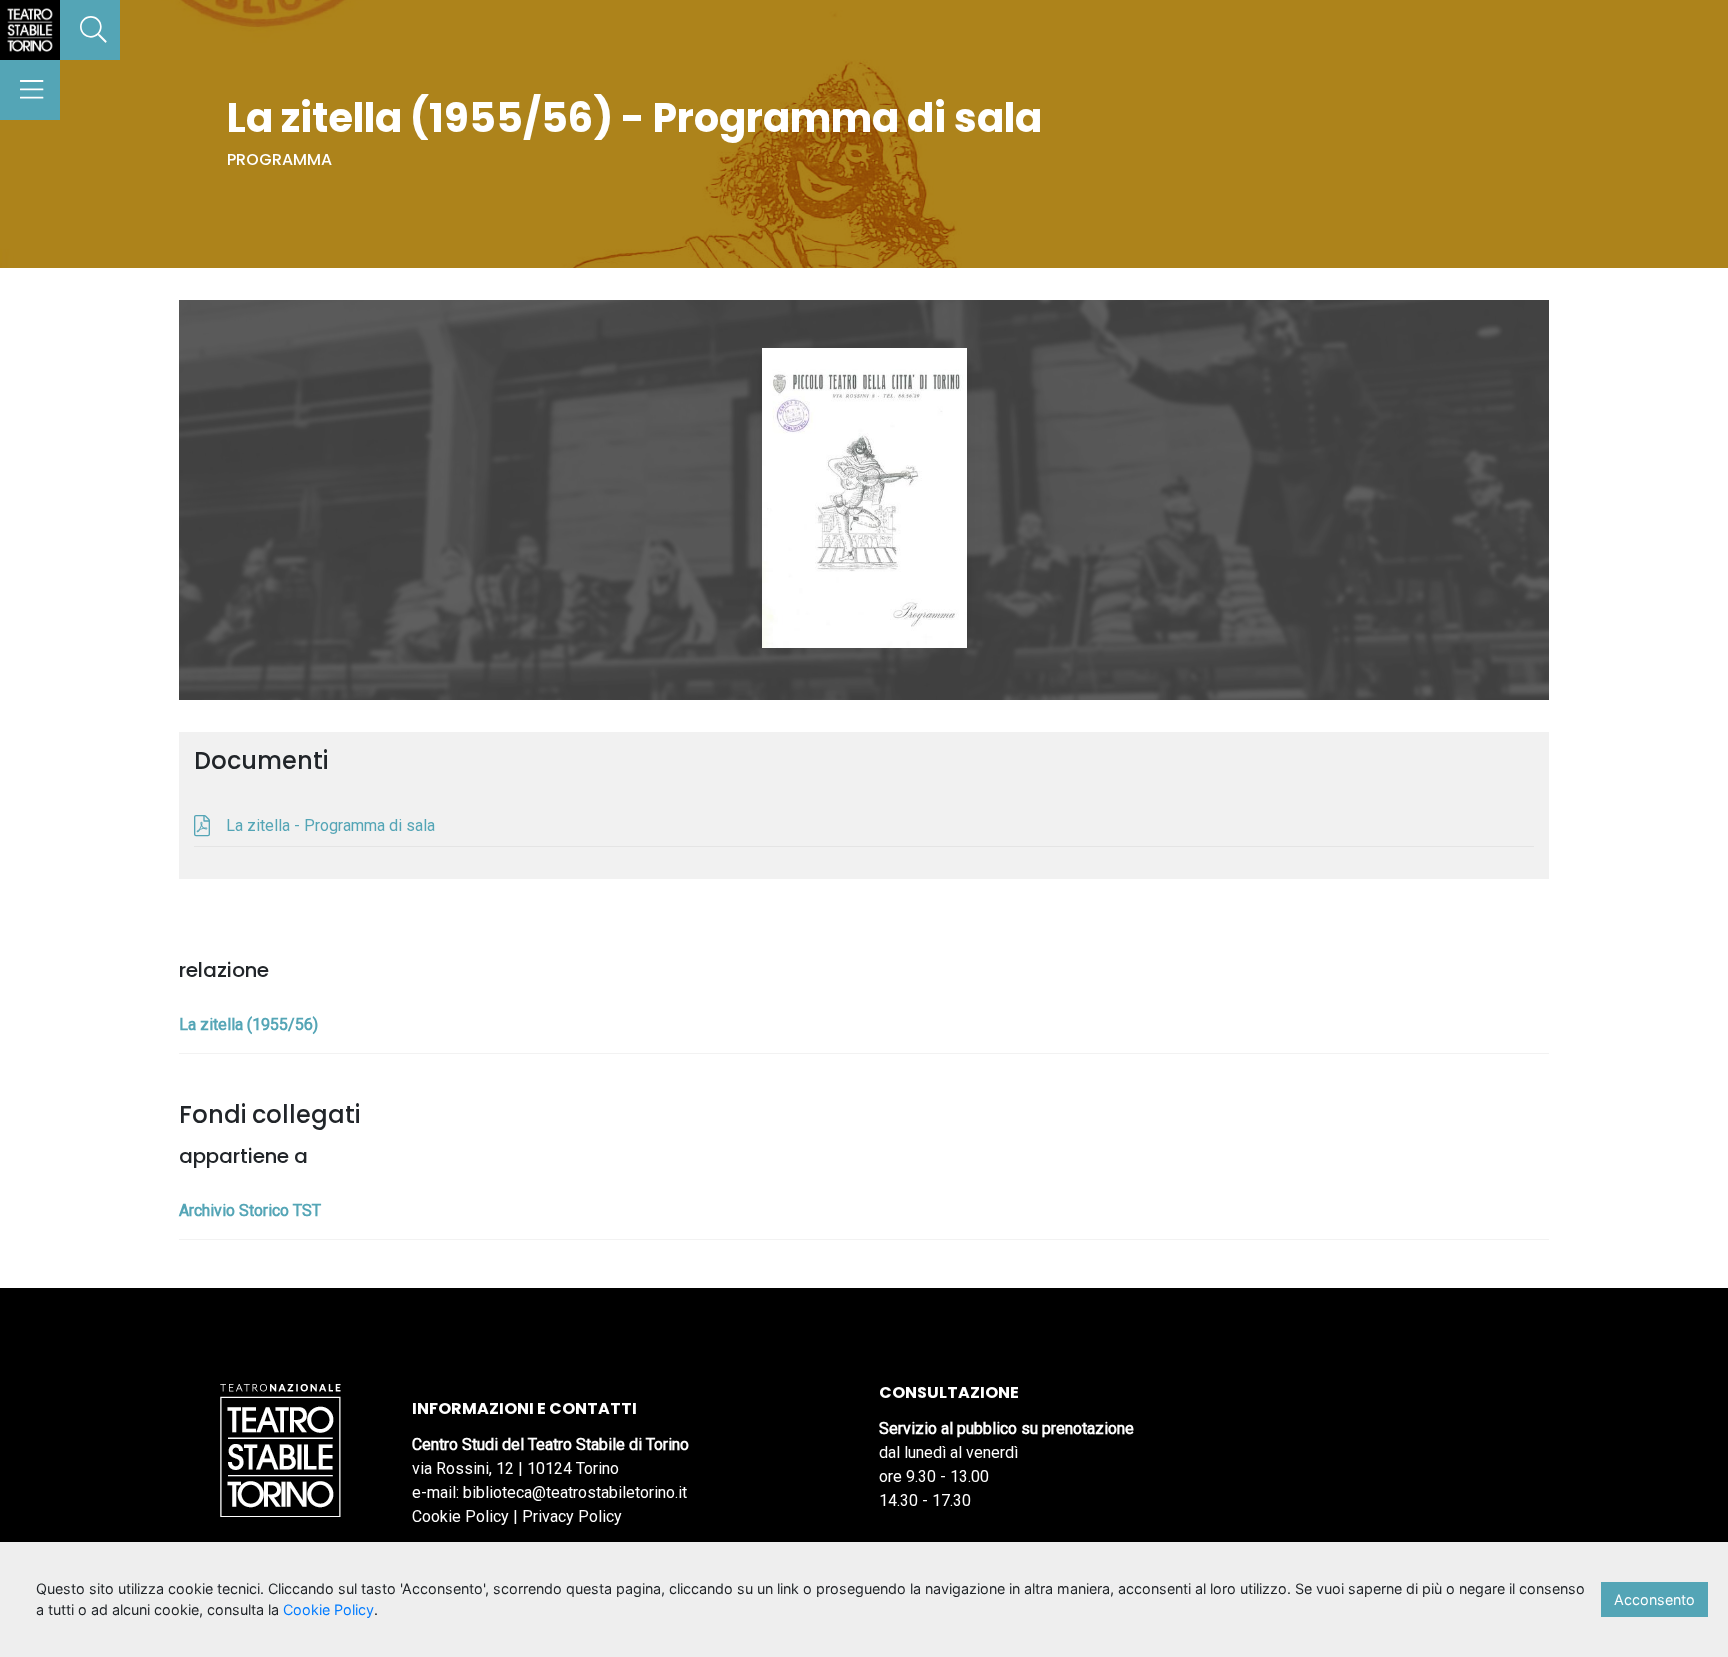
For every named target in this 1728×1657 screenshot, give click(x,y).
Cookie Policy (460, 1516)
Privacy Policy (572, 1516)
